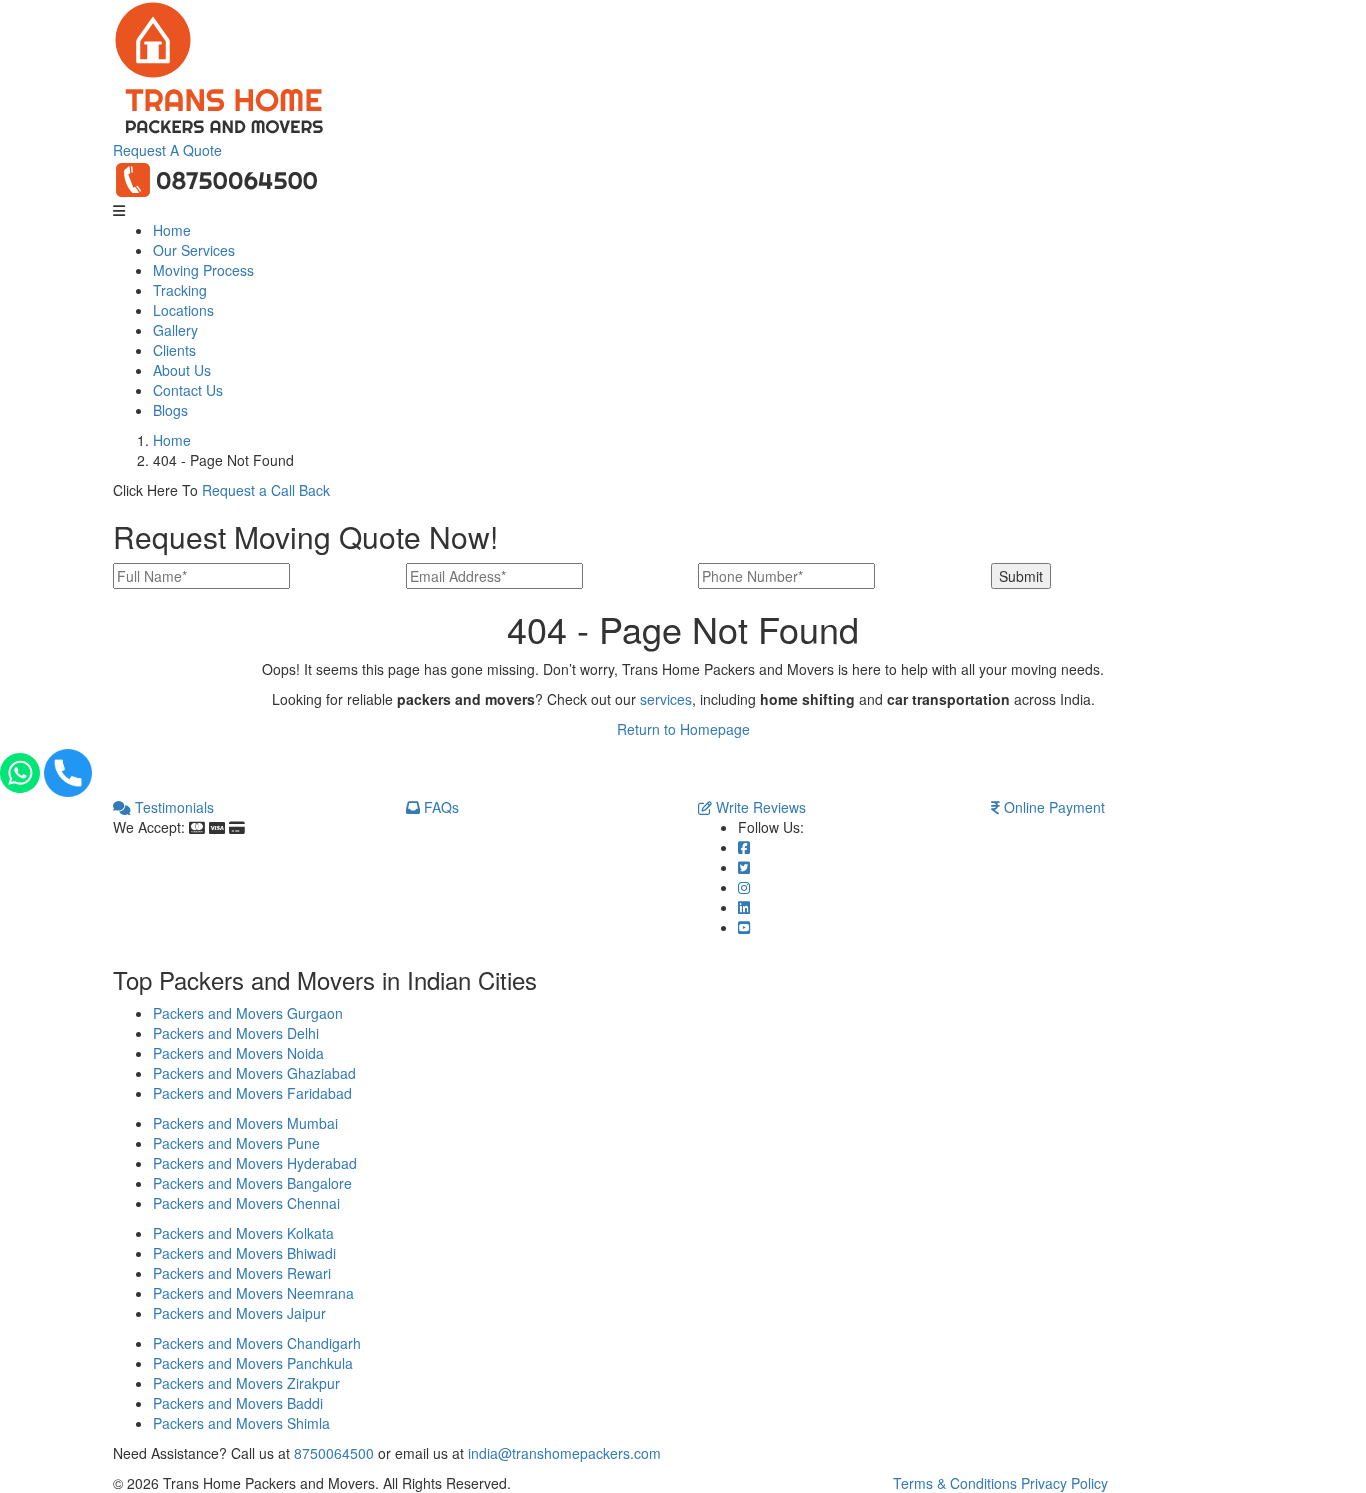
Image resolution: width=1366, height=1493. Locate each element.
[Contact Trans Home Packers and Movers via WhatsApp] (22, 770)
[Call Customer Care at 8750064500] (217, 178)
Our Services (194, 250)
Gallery (175, 330)
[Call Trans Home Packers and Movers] (68, 770)
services (666, 699)
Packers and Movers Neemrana (253, 1293)
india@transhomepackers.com (564, 1453)
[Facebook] (744, 847)
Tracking (180, 290)
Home (172, 230)
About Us (182, 370)
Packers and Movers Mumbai (245, 1123)
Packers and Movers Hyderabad (255, 1163)
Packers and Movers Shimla (241, 1423)
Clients (174, 350)
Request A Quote (167, 150)
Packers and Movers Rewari (242, 1273)
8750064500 (334, 1453)
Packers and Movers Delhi (236, 1033)
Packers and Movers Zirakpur (246, 1383)
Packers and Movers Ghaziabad (254, 1073)
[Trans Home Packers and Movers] (153, 38)
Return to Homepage (683, 729)
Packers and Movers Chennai (246, 1203)
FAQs (439, 807)
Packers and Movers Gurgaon (248, 1013)
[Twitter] (744, 867)
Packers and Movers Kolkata (243, 1233)
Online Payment (1052, 807)
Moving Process (203, 270)
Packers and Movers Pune (236, 1143)
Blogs (170, 410)
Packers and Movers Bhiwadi (244, 1253)
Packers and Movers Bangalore (252, 1183)
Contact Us (188, 390)
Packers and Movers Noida (238, 1053)
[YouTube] (744, 927)
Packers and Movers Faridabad (252, 1093)
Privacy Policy (1064, 1483)
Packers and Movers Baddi (238, 1403)
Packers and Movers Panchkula (253, 1363)
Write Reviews (759, 807)
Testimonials (172, 807)
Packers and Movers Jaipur (239, 1313)
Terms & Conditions (955, 1483)
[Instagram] (744, 887)
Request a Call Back (266, 490)
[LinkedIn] (744, 907)
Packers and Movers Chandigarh (257, 1343)
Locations (183, 310)
